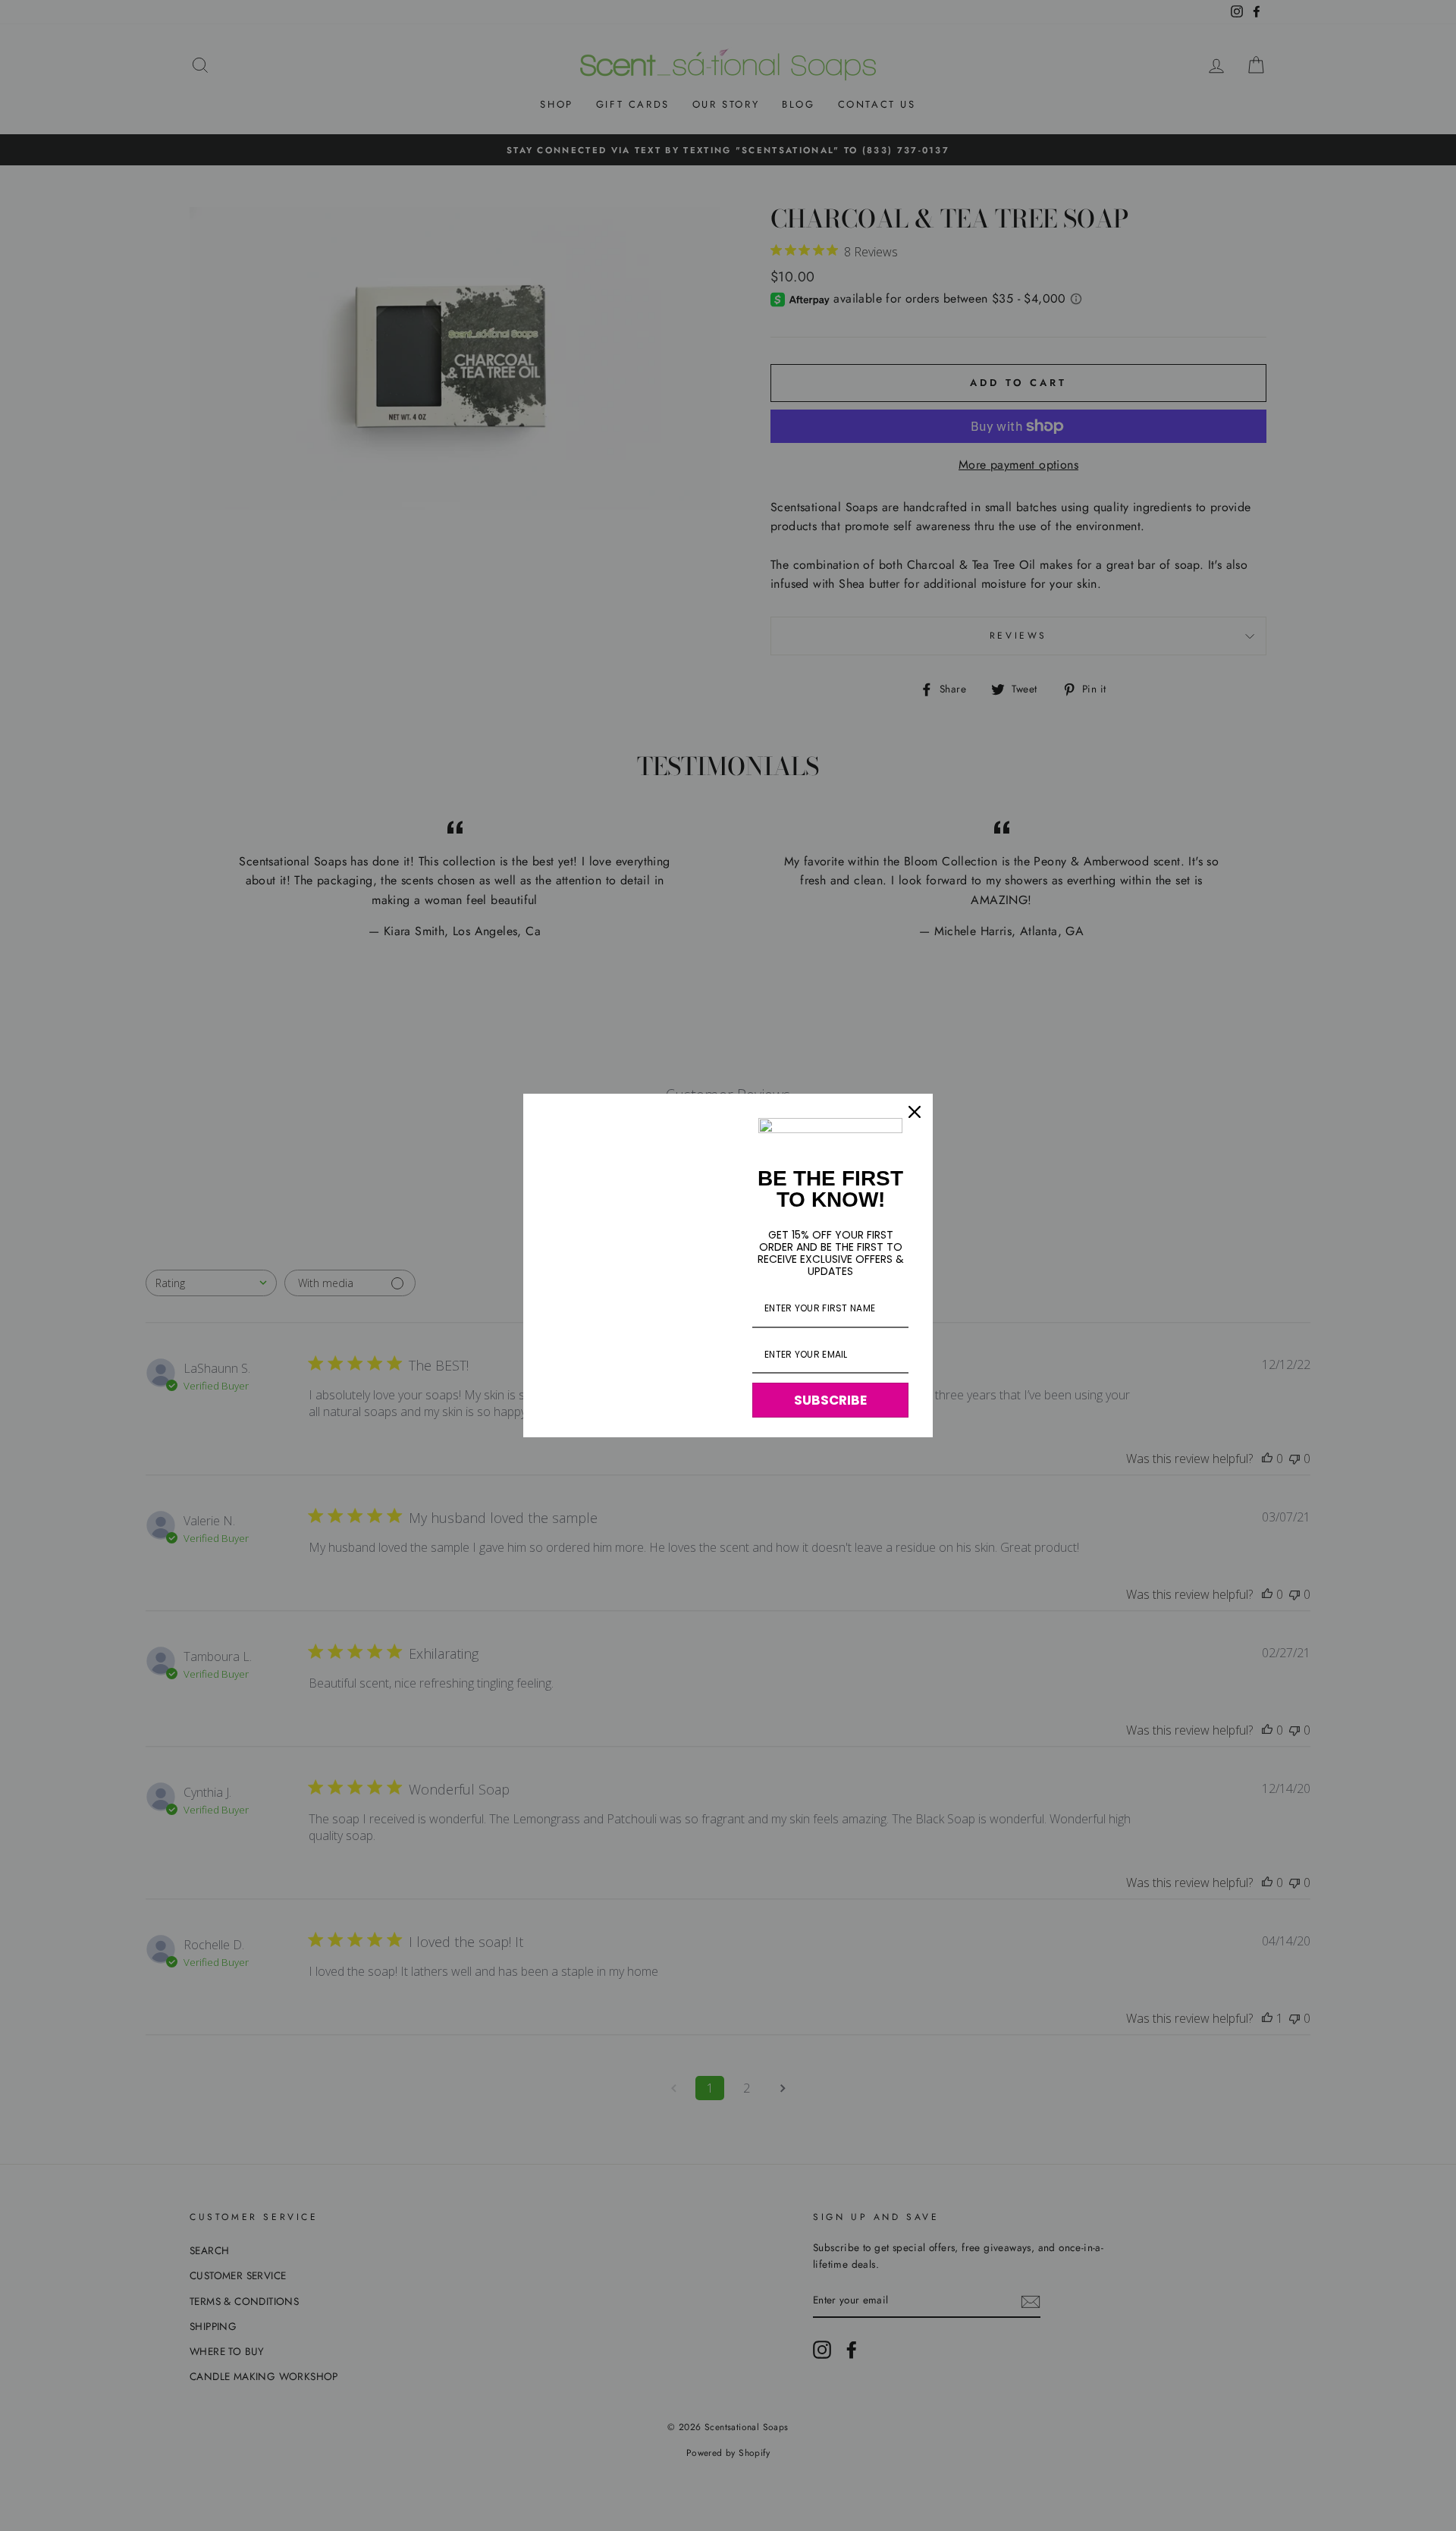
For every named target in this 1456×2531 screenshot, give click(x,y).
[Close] (915, 1112)
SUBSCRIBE (830, 1400)
